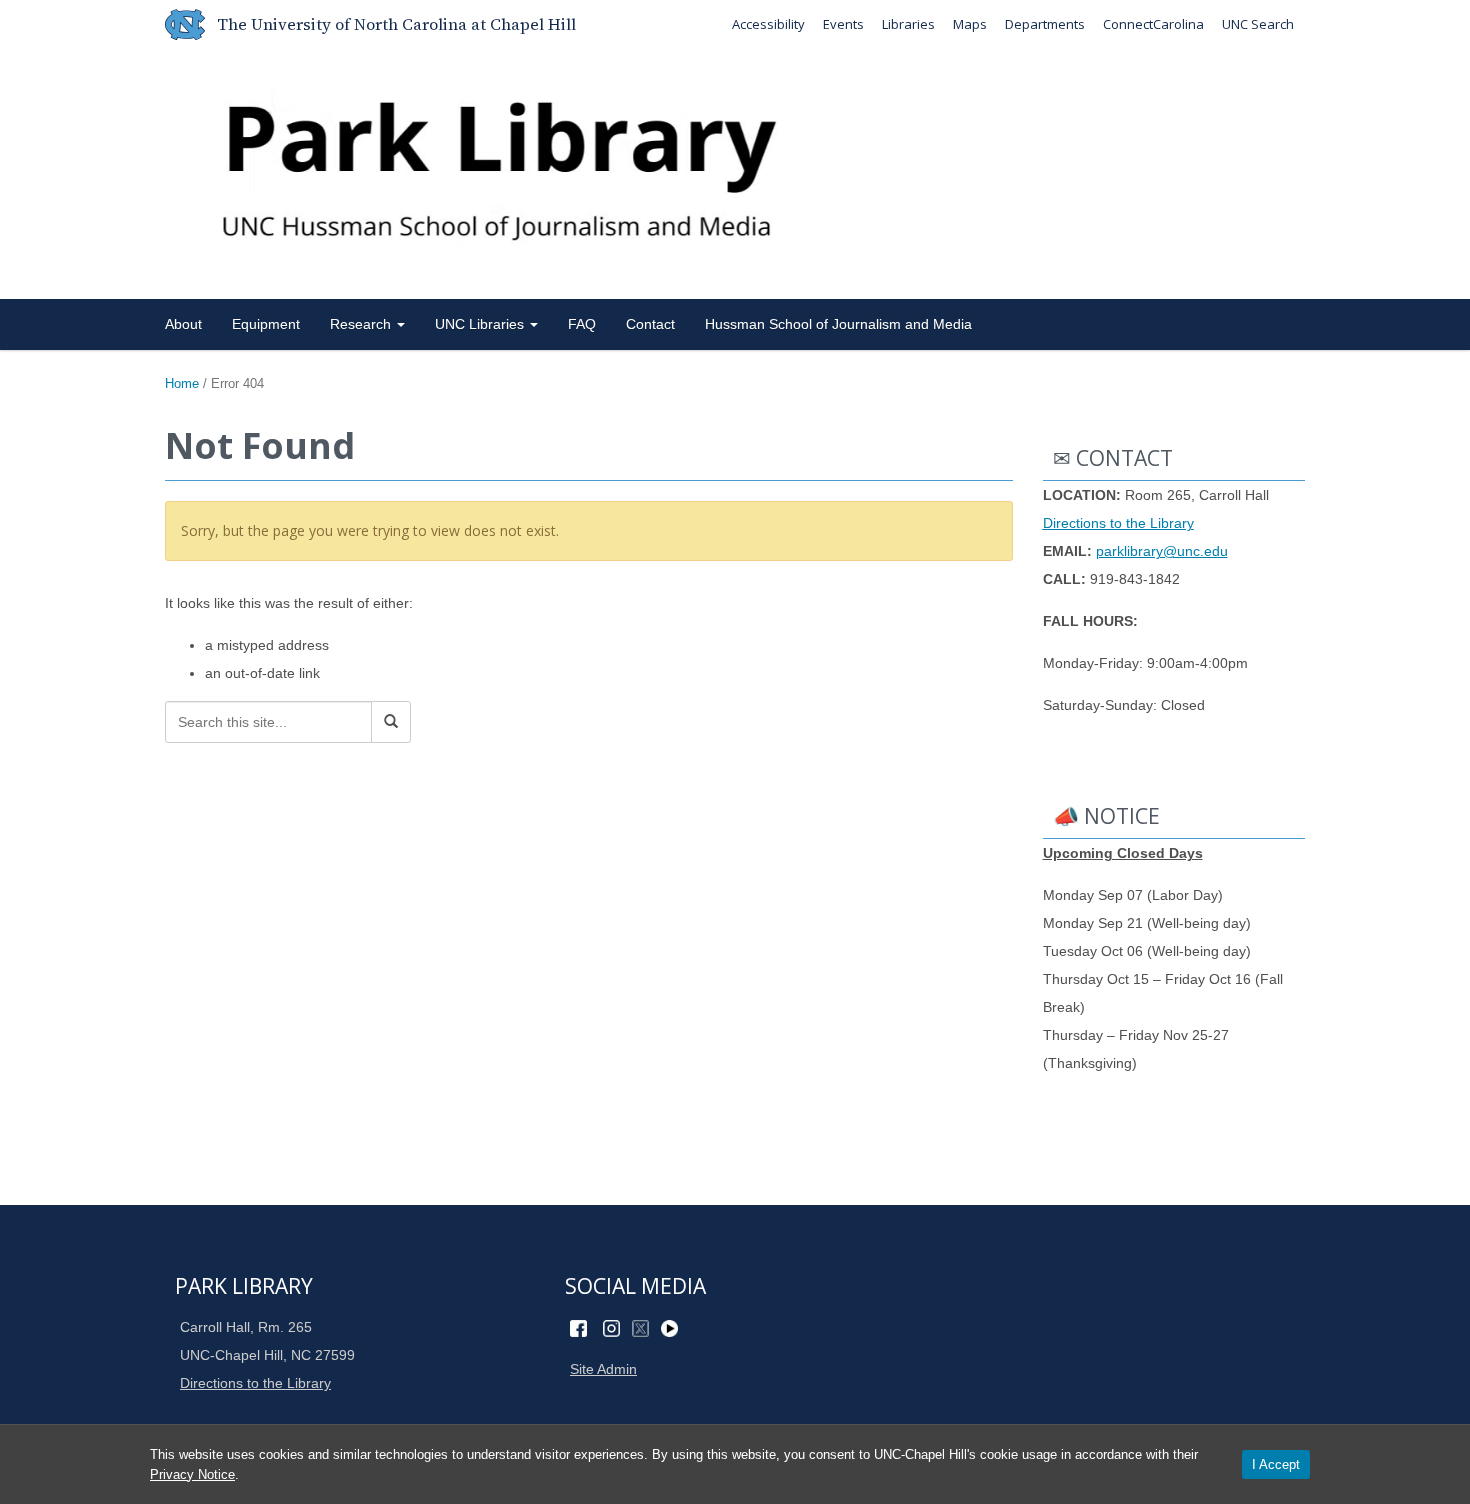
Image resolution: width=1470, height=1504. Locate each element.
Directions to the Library (1118, 523)
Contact (650, 324)
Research (362, 324)
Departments (1045, 24)
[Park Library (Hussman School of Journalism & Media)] (735, 169)
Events (843, 24)
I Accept (1276, 1464)
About (183, 324)
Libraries (908, 24)
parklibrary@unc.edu (1162, 551)
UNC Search (1258, 24)
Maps (970, 24)
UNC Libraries (481, 324)
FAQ (582, 324)
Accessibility (768, 24)
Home (182, 383)
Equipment (266, 324)
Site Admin (603, 1369)
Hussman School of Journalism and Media (838, 324)
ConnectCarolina (1153, 24)
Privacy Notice (192, 1474)
